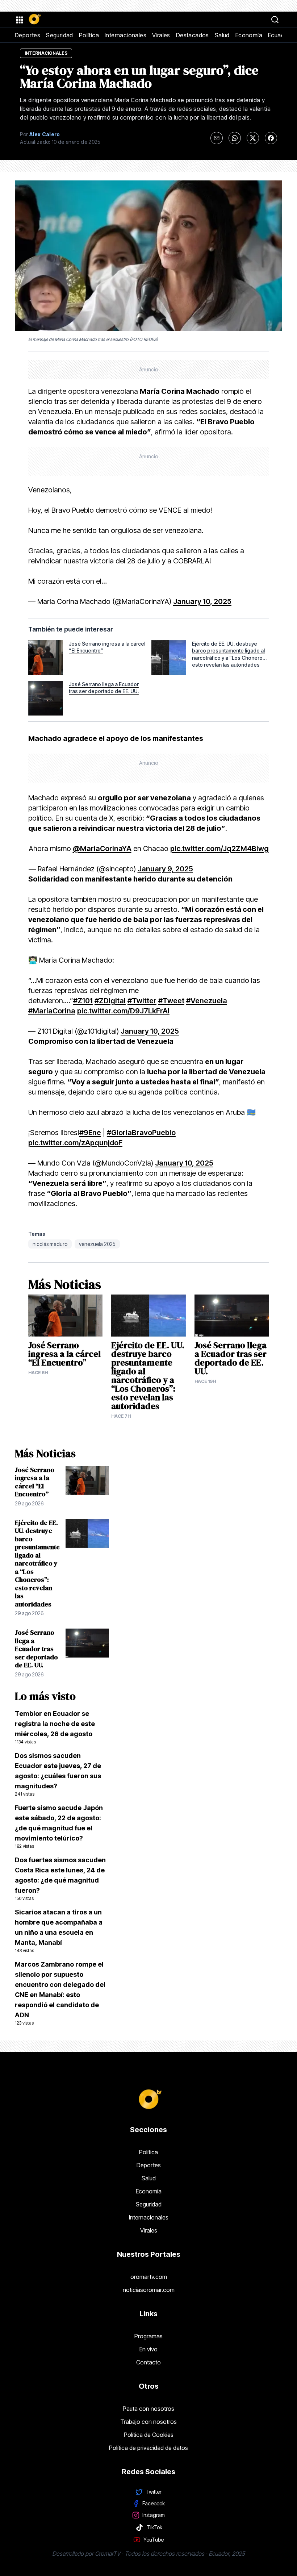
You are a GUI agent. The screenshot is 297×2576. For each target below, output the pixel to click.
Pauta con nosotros (148, 2409)
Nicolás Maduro (50, 1244)
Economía (249, 35)
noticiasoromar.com (149, 2290)
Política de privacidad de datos (148, 2448)
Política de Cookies (149, 2435)
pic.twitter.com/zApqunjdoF (75, 1143)
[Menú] (19, 20)
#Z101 (83, 1001)
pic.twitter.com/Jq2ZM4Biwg (219, 849)
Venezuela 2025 (97, 1244)
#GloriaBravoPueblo (141, 1133)
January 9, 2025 (165, 869)
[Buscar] (275, 20)
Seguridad (60, 35)
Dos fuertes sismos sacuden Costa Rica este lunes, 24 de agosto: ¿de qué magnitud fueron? (60, 1879)
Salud (222, 35)
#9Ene (90, 1133)
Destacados (193, 35)
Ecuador (279, 35)
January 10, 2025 (202, 601)
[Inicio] (34, 20)
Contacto (148, 2362)
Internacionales (126, 35)
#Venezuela (207, 1001)
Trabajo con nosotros (148, 2422)
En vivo (148, 2349)
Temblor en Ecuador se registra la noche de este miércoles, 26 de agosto (55, 1727)
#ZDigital (110, 1001)
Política (89, 35)
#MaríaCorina (52, 1011)
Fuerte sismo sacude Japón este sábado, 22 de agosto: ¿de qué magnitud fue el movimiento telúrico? (59, 1826)
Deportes (28, 35)
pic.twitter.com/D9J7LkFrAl (123, 1011)
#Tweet (171, 1001)
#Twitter (142, 1001)
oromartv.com (149, 2277)
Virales (161, 35)
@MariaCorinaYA (102, 849)
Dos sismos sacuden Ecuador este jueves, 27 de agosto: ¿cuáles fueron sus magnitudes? (58, 1774)
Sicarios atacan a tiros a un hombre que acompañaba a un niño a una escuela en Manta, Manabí (59, 1931)
